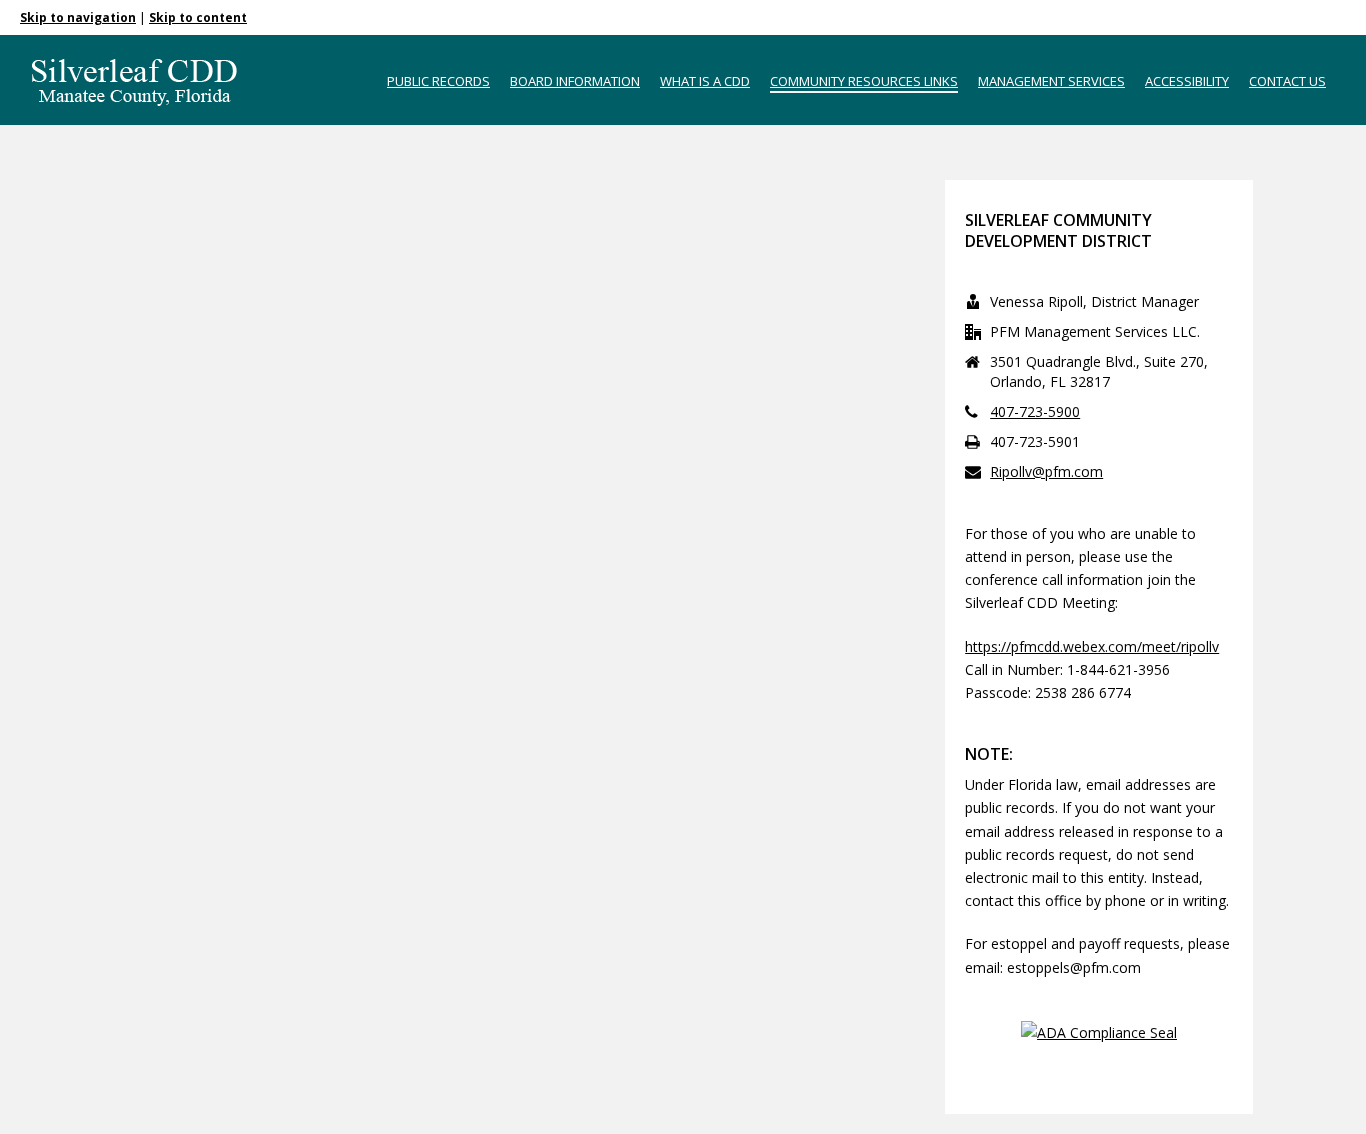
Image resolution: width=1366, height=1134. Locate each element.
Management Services (1051, 81)
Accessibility (1187, 81)
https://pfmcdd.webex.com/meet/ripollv (1092, 646)
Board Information (575, 81)
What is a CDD (705, 81)
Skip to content (198, 17)
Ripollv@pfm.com (1046, 472)
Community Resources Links (864, 81)
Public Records (438, 81)
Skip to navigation (78, 17)
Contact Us (1287, 81)
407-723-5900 (1035, 412)
